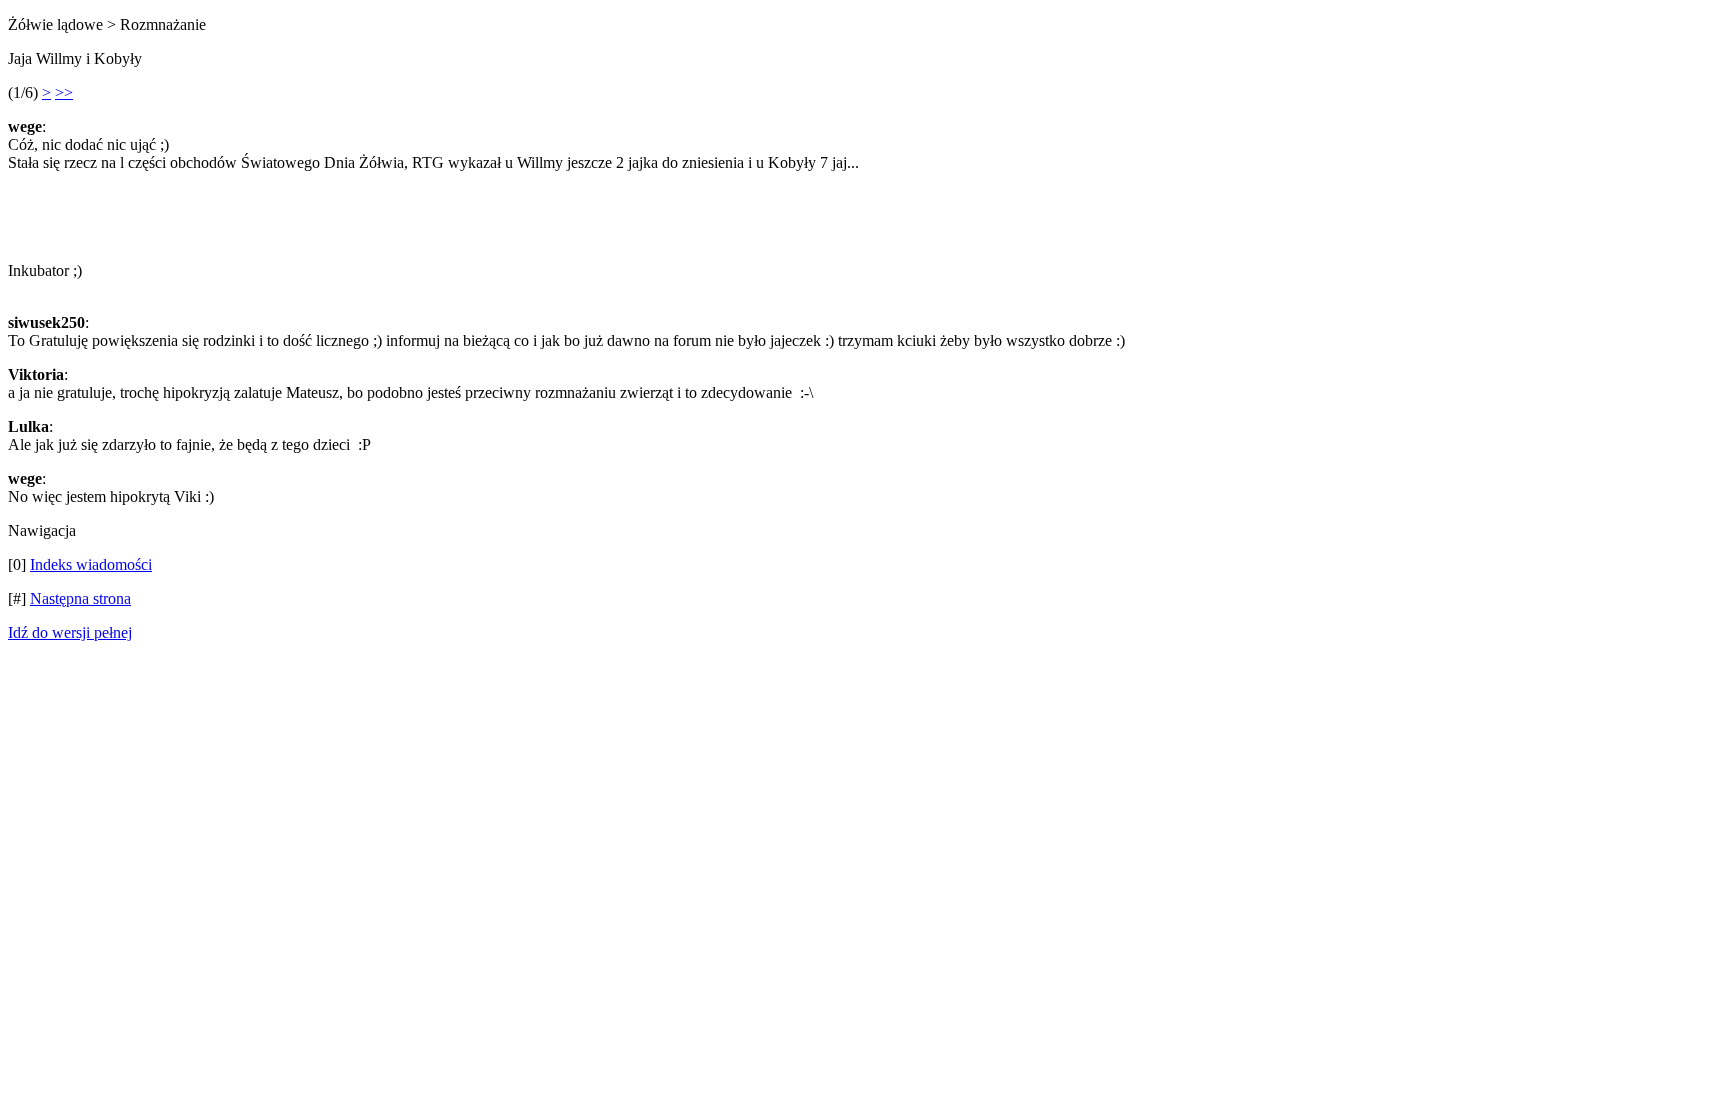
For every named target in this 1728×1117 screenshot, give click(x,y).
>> (64, 92)
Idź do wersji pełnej (70, 632)
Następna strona (80, 598)
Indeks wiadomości (91, 564)
